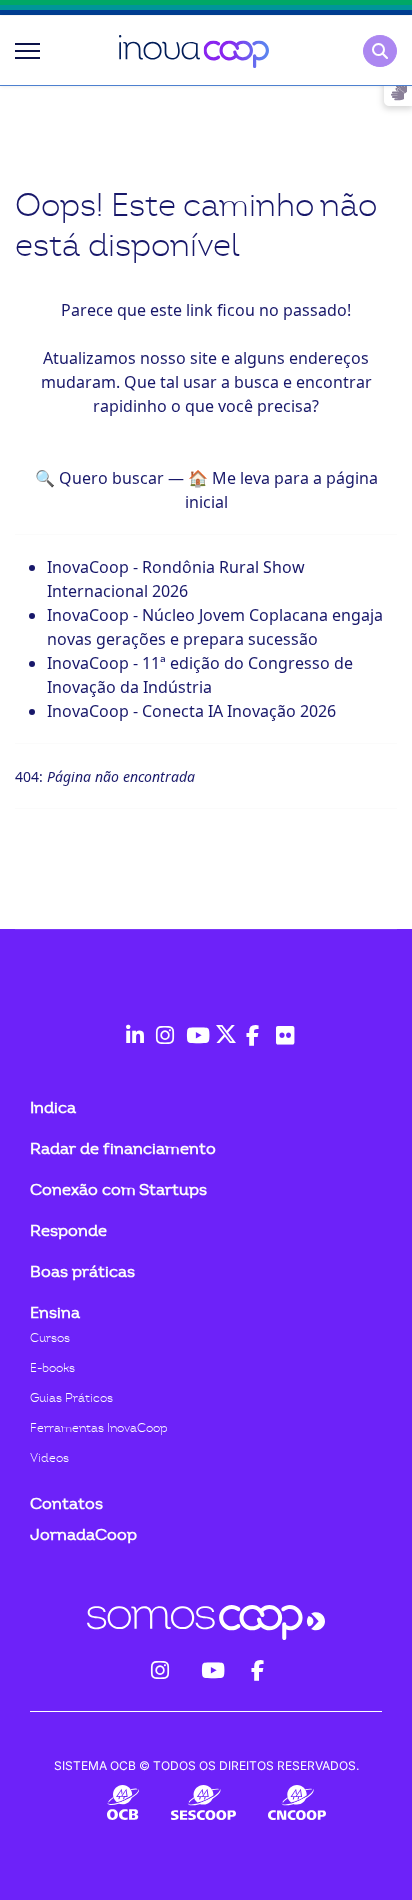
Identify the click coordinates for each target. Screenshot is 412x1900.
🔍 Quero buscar (99, 478)
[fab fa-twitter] (221, 1025)
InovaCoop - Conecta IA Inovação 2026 (191, 711)
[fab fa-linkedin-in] (131, 1025)
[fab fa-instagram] (161, 1025)
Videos (49, 1458)
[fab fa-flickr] (281, 1025)
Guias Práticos (71, 1398)
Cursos (50, 1338)
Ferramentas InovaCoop (99, 1428)
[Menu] (27, 51)
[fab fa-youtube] (191, 1025)
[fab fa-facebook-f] (251, 1025)
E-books (52, 1368)
